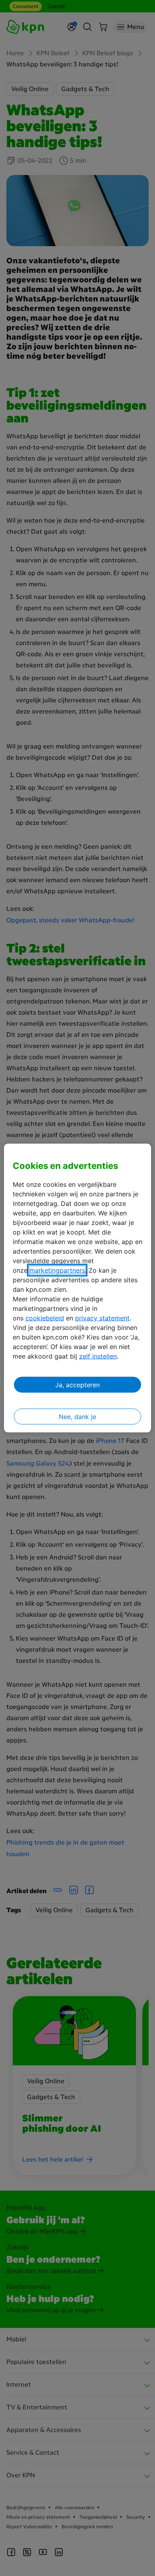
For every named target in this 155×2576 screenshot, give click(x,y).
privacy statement (102, 1318)
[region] (78, 1288)
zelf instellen (98, 1356)
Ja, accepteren (77, 1385)
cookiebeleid (45, 1318)
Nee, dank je (77, 1417)
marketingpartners (57, 1270)
